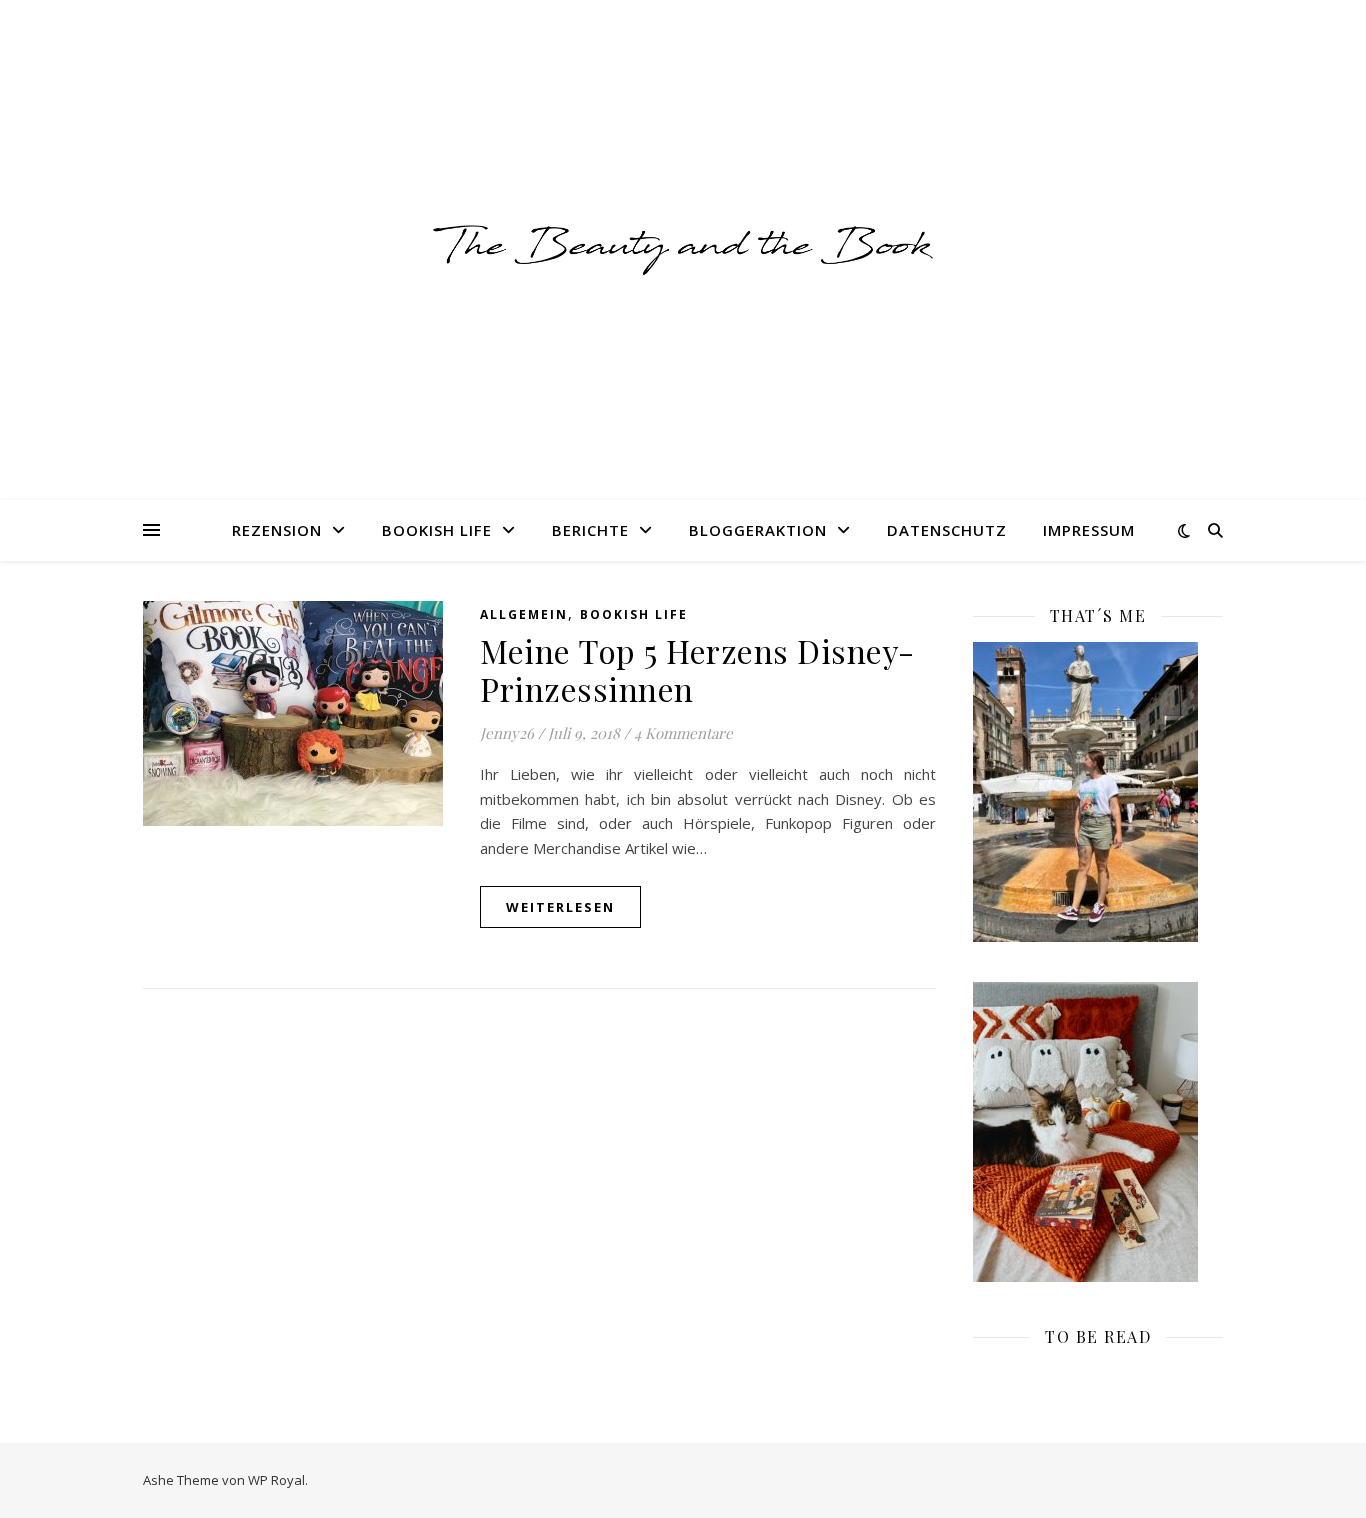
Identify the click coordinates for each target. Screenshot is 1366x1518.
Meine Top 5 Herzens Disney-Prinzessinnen (697, 669)
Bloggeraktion (758, 530)
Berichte (590, 530)
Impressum (1089, 530)
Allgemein (524, 614)
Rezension (277, 530)
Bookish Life (437, 530)
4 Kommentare (683, 733)
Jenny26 (507, 733)
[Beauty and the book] (683, 249)
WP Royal (276, 1480)
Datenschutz (947, 530)
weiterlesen (560, 907)
